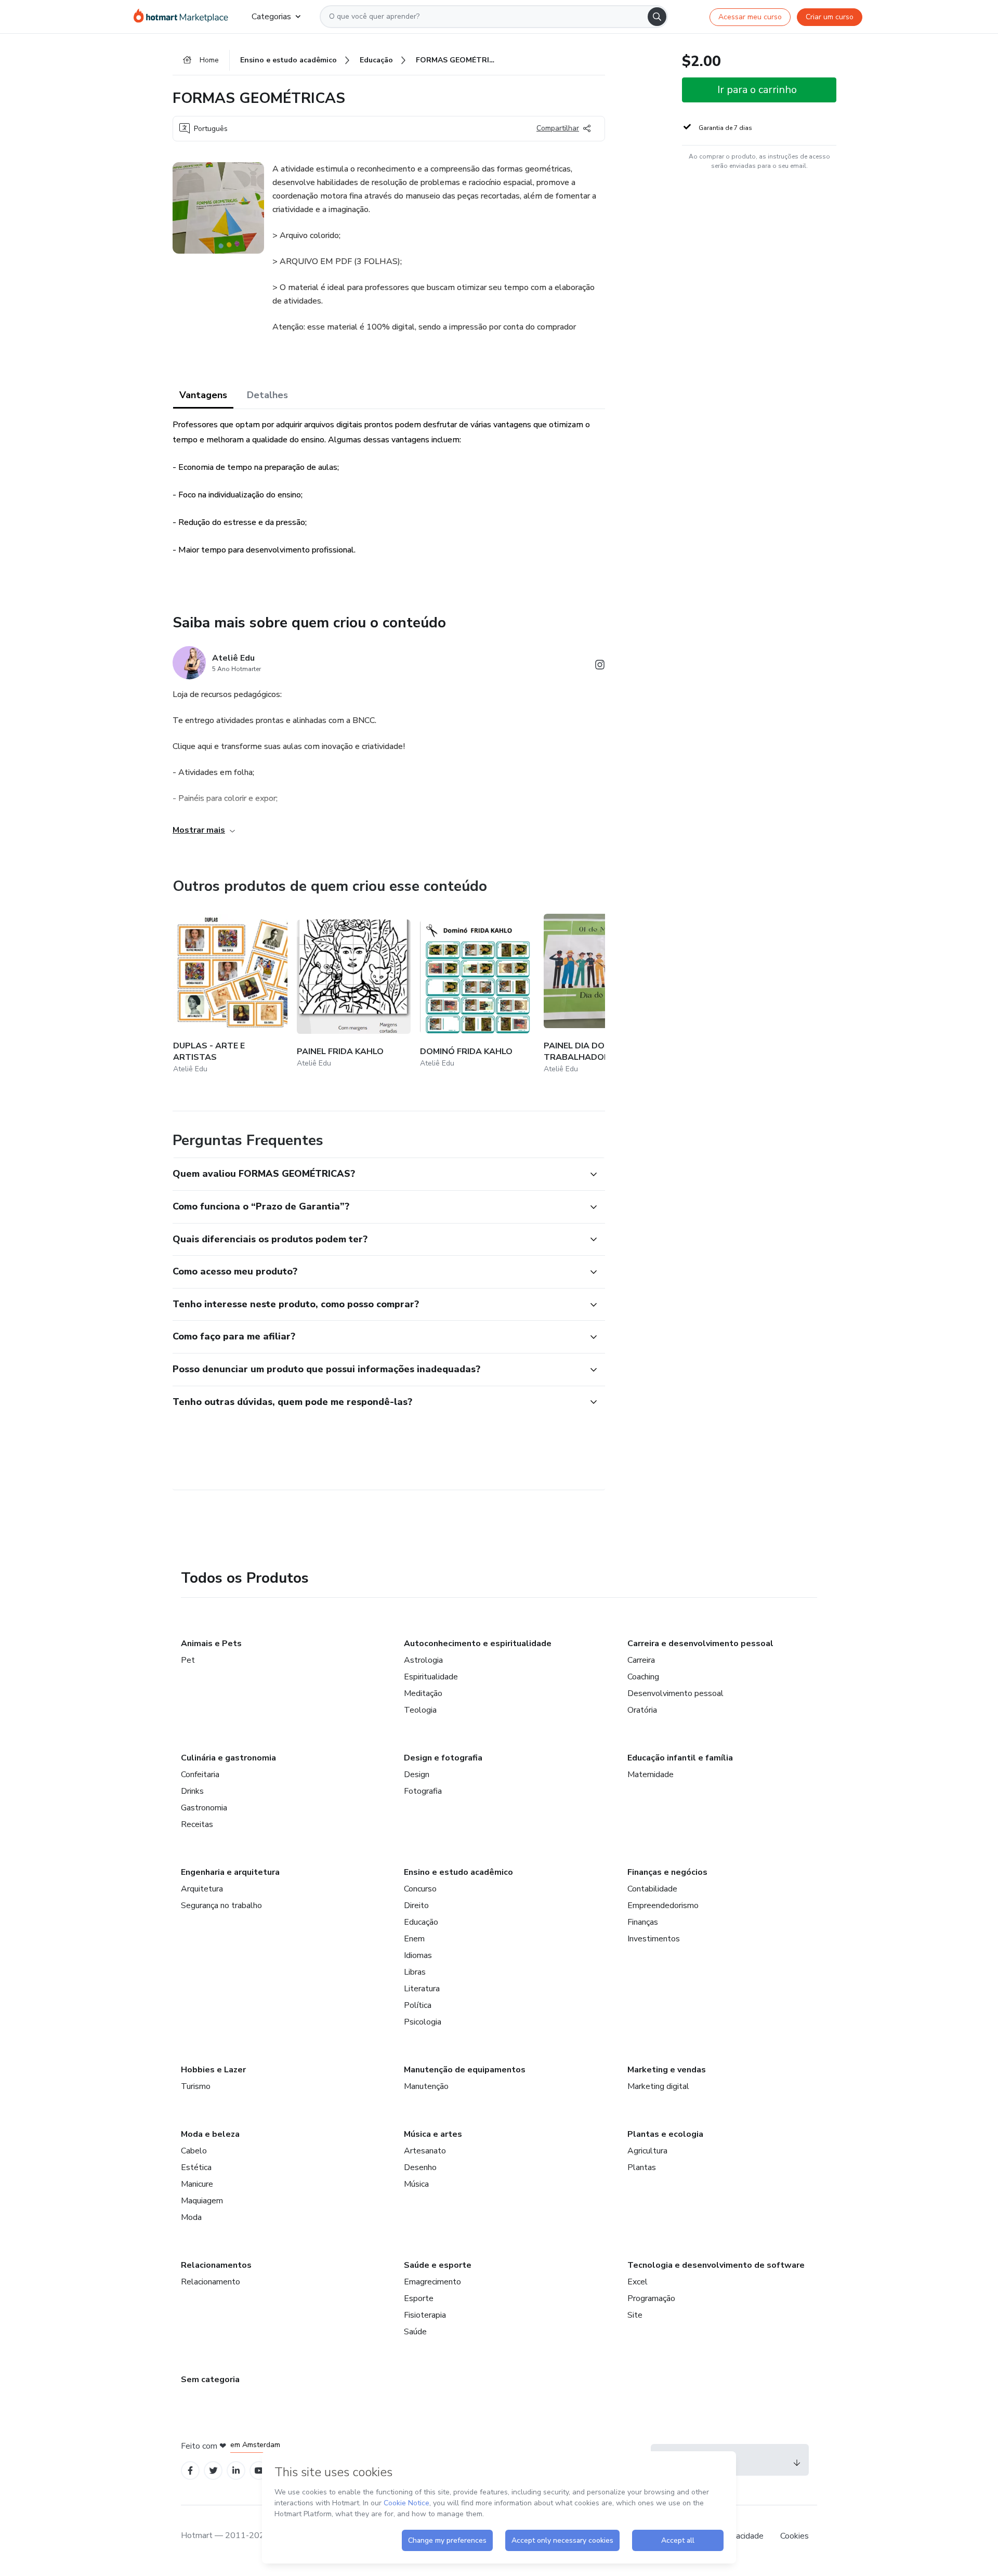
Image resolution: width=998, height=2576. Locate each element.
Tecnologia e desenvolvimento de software (716, 2265)
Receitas (197, 1824)
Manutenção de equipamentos (465, 2070)
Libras (415, 1972)
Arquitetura (202, 1889)
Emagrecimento (432, 2282)
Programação (651, 2298)
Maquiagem (202, 2201)
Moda (191, 2217)
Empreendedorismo (663, 1905)
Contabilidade (652, 1889)
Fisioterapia (425, 2315)
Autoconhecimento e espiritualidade (478, 1644)
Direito (416, 1905)
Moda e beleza (210, 2134)
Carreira (641, 1660)
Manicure (197, 2184)
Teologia (420, 1710)
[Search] (657, 17)
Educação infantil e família (680, 1758)
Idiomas (418, 1955)
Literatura (422, 1989)
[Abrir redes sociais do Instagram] (600, 667)
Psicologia (423, 2022)
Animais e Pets (211, 1644)
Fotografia (423, 1791)
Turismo (196, 2086)
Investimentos (654, 1939)
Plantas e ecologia (665, 2134)
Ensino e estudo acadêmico (458, 1872)
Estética (196, 2167)
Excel (638, 2282)
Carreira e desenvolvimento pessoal (700, 1644)
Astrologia (423, 1660)
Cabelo (194, 2151)
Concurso (420, 1889)
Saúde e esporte (438, 2265)
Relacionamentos (216, 2265)
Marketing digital (658, 2086)
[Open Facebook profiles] (190, 2471)
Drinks (192, 1791)
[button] (377, 1174)
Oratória (642, 1710)
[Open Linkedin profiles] (236, 2471)
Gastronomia (204, 1808)
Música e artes (433, 2134)
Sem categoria (210, 2380)
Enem (414, 1939)
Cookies (795, 2536)
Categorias (271, 17)
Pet (188, 1660)
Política (418, 2005)
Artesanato (425, 2151)
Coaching (643, 1677)
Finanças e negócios (667, 1872)
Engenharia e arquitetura (230, 1872)
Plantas (642, 2167)
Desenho (420, 2167)
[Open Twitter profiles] (213, 2471)
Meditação (423, 1693)
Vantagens (203, 395)
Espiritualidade (431, 1677)
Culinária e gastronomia (228, 1758)
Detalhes (267, 395)
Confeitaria (200, 1775)
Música (416, 2184)
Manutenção (426, 2086)
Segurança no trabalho (221, 1905)
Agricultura (647, 2151)
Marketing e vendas (667, 2070)
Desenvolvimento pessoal (675, 1693)
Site (635, 2315)
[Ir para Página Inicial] (184, 17)
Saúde (415, 2332)
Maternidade (651, 1775)
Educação (421, 1922)
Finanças (643, 1922)
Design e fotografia (443, 1758)
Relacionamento (211, 2282)
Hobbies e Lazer (213, 2070)
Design (417, 1775)
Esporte (419, 2298)
